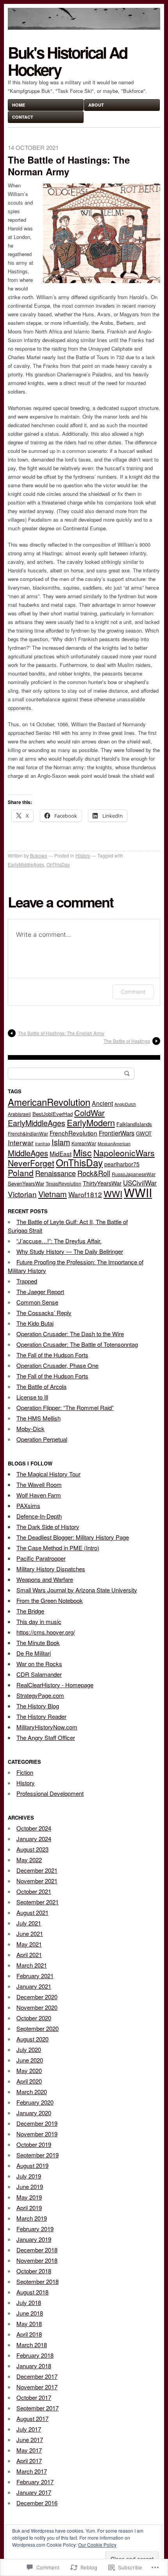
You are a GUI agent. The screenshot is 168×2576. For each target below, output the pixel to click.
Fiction (25, 1772)
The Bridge (30, 1611)
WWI (113, 1193)
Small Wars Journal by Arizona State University (77, 1590)
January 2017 (34, 2492)
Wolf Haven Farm (39, 1495)
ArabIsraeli (19, 1114)
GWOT (144, 1133)
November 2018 (37, 2260)
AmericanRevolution (49, 1102)
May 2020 (29, 2071)
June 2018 (30, 2313)
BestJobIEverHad (53, 1114)
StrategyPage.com (40, 1695)
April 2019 (29, 2208)
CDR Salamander (39, 1674)
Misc (82, 1152)
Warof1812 (85, 1194)
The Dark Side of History (48, 1527)
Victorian (22, 1194)
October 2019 (34, 2144)
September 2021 (38, 1902)
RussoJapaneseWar (134, 1174)
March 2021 (32, 1965)
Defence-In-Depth (39, 1516)
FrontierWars (117, 1133)
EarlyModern (91, 1122)
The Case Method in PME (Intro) (58, 1548)
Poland (21, 1173)
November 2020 (37, 2007)
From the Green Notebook (50, 1600)
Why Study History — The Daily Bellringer (70, 1251)
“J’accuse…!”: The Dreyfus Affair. (59, 1241)
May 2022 (29, 1860)
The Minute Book (38, 1643)
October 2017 (34, 2397)
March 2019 (32, 2218)
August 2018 (32, 2292)
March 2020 (32, 2092)
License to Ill (32, 1397)
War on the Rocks (39, 1664)
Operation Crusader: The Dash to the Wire (70, 1334)
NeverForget (31, 1163)
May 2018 (29, 2324)
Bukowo (39, 855)
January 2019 (34, 2239)
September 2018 (38, 2281)
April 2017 (29, 2461)
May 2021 (29, 1944)
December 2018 (37, 2250)
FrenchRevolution (73, 1133)
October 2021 (34, 1891)
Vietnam (53, 1194)
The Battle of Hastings (127, 1041)
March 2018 (32, 2345)
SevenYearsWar (26, 1183)
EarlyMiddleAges (26, 864)
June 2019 (30, 2186)
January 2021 (34, 1986)
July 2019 (29, 2176)
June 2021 (30, 1933)
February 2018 (35, 2355)
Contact (23, 117)
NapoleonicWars (124, 1153)
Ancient (102, 1103)
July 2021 (29, 1923)
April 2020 (29, 2081)
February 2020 (35, 2102)
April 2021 (29, 1955)
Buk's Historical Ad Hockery (67, 61)
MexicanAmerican (114, 1144)
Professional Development (50, 1793)
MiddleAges (28, 1153)
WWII (138, 1192)
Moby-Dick (30, 1429)
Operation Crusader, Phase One (57, 1365)
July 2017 (29, 2429)
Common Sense (37, 1302)
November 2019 (37, 2134)
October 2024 (34, 1828)
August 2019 (32, 2165)
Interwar (21, 1142)
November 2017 (37, 2387)
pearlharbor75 (122, 1164)
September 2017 (38, 2408)
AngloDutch (125, 1104)
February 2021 (35, 1976)
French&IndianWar (28, 1133)
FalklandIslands (134, 1124)
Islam (61, 1142)
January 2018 (34, 2366)
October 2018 (34, 2271)
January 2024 (34, 1839)
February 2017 (35, 2482)
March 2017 (32, 2471)
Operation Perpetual (42, 1439)
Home (19, 105)
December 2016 (37, 2503)
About (96, 105)
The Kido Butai (35, 1323)
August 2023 (32, 1849)
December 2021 (37, 1870)
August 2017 (32, 2418)
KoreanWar (84, 1143)
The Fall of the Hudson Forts (52, 1355)
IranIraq (43, 1144)
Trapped (27, 1281)
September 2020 (38, 2028)
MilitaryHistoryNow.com (47, 1727)
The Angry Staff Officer (46, 1737)
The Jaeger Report (40, 1292)
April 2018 (29, 2334)
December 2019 (37, 2123)
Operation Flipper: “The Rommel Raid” (65, 1407)
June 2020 (30, 2060)
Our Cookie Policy (97, 2545)
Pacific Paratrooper (41, 1558)
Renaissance (55, 1173)
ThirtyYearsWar (102, 1183)
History (83, 855)
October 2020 (34, 2018)
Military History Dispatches (51, 1569)
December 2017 (37, 2376)
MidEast (61, 1153)
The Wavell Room (39, 1484)
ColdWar (89, 1113)
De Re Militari (34, 1653)
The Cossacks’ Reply (44, 1313)
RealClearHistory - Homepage (55, 1685)
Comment (133, 992)
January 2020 (34, 2113)
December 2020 (37, 1997)
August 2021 (32, 1912)
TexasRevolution (63, 1183)
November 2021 (37, 1881)
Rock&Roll (94, 1173)
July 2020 (29, 2049)
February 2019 (35, 2229)
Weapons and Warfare (45, 1579)
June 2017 (30, 2440)
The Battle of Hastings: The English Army (61, 1033)
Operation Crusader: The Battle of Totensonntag (77, 1344)
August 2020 (32, 2039)
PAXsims (28, 1505)
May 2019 (29, 2197)
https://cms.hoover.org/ (46, 1632)
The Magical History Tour (48, 1474)
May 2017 (29, 2450)
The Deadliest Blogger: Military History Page (73, 1537)
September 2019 (38, 2155)
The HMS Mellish (38, 1418)
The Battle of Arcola (41, 1386)
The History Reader (41, 1716)
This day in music (39, 1621)
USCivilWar (140, 1183)
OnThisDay (58, 864)
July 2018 (29, 2302)
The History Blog (38, 1706)
